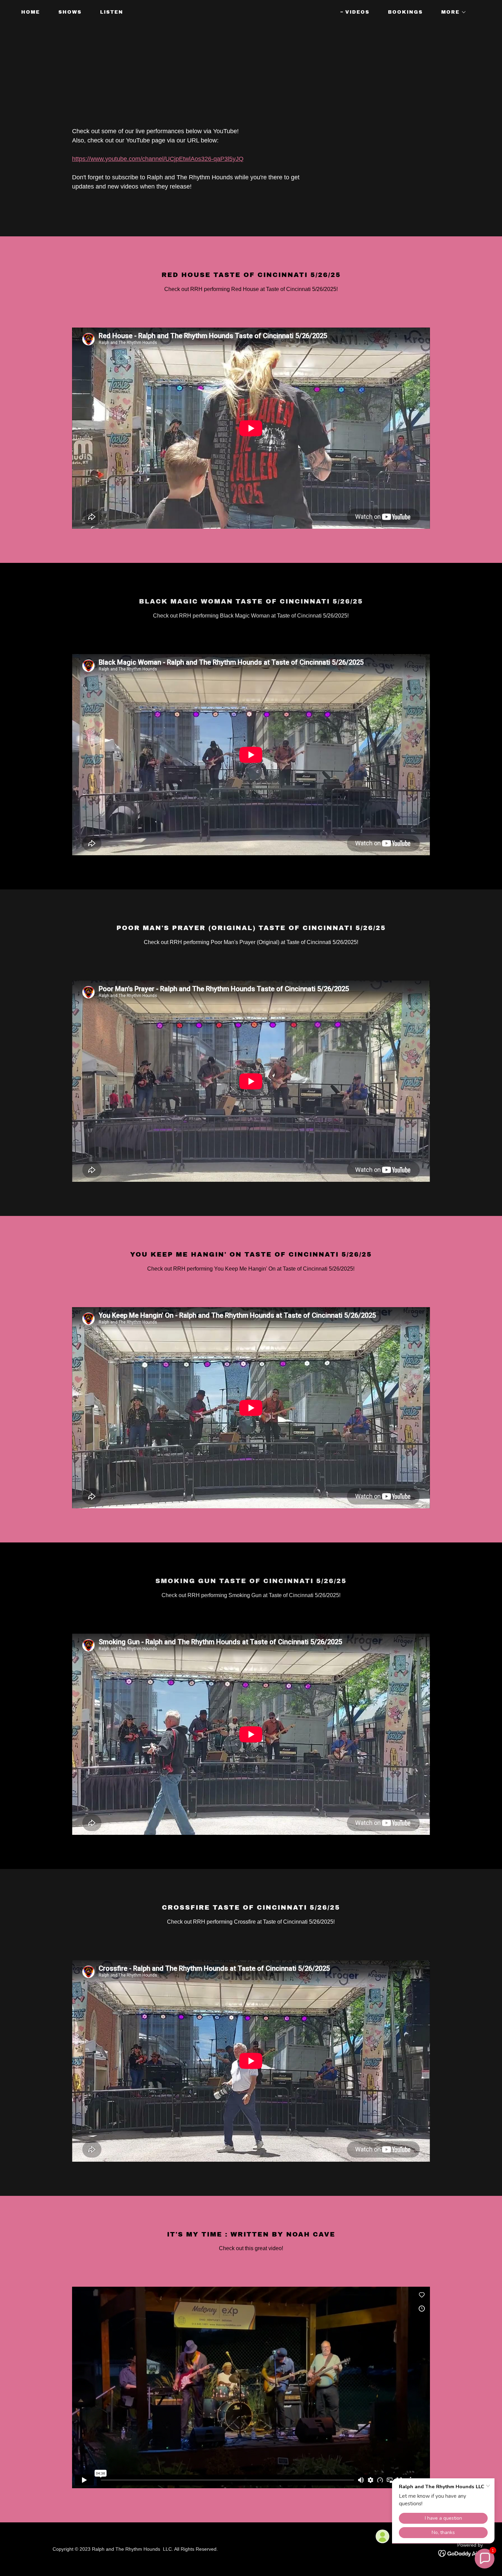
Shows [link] (70, 12)
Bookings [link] (405, 12)
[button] (451, 12)
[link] (251, 13)
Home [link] (31, 12)
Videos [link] (357, 12)
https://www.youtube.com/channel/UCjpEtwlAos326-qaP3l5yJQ (158, 159)
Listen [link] (112, 12)
